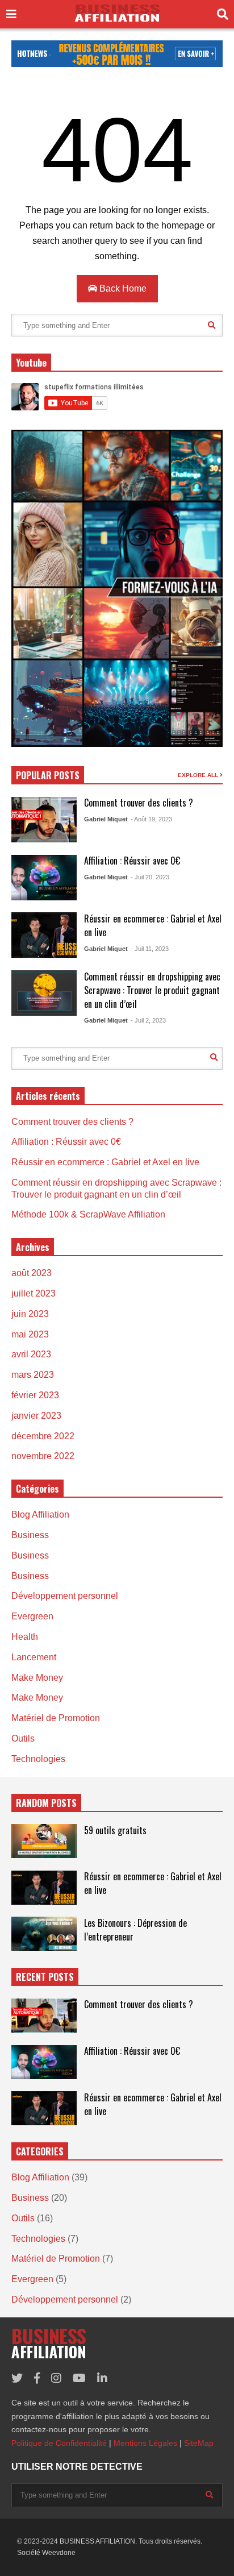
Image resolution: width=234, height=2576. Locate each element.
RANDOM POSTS (46, 1803)
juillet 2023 (34, 1293)
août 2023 (32, 1273)
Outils (23, 1738)
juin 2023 (30, 1314)
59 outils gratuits (115, 1830)
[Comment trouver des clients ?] (44, 820)
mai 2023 (30, 1334)
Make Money (37, 1678)
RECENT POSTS (45, 1977)
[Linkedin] (102, 2378)
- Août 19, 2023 (151, 819)
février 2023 (35, 1395)
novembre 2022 (43, 1456)
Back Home (122, 288)
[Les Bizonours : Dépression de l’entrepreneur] (44, 1934)
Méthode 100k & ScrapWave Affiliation (88, 1214)
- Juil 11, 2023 (150, 949)
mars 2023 (33, 1375)
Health (25, 1637)
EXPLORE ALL (199, 775)
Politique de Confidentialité (59, 2443)
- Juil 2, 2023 (148, 1020)
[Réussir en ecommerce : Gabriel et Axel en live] (44, 935)
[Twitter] (17, 2378)
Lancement (34, 1657)
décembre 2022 (43, 1436)
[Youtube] (79, 2378)
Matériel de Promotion (56, 1718)
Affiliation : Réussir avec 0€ (132, 861)
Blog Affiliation (40, 1515)
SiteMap (199, 2443)
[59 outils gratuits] (44, 1841)
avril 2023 (31, 1354)
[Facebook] (37, 2378)
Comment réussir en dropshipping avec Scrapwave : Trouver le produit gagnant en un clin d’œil (152, 990)
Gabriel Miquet (106, 819)
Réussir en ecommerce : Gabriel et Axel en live (105, 1162)
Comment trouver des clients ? (139, 803)
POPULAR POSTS (48, 775)
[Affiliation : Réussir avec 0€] (44, 878)
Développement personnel (65, 1596)
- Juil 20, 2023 (150, 877)
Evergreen (32, 1616)
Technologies (38, 1759)
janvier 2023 (36, 1416)
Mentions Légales (145, 2443)
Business (30, 1535)
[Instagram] (56, 2378)
